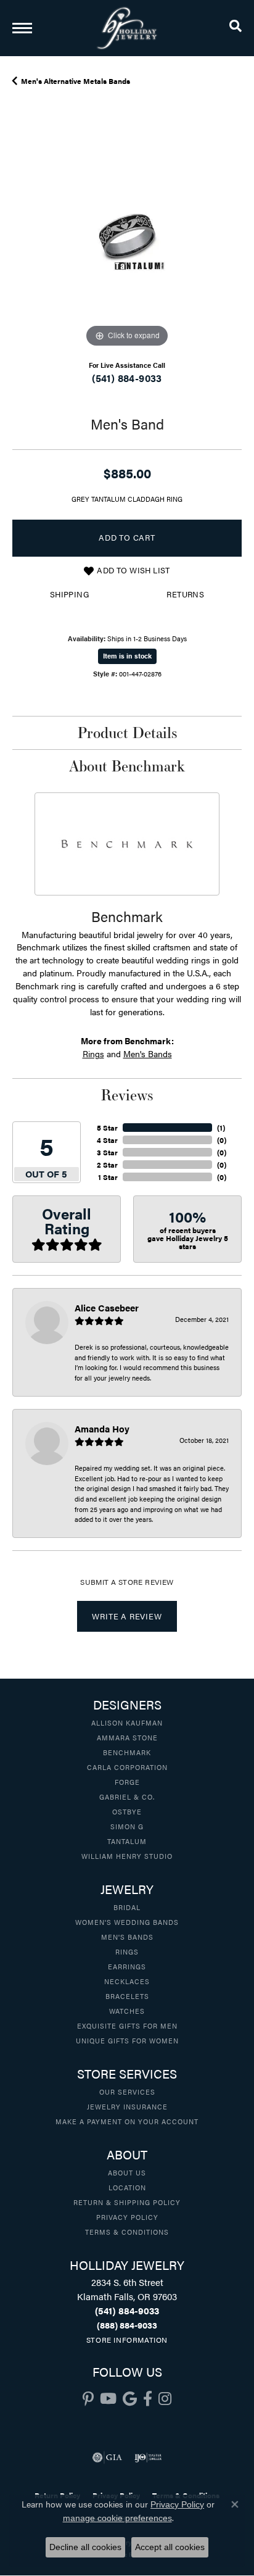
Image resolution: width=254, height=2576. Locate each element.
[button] (236, 28)
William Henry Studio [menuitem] (127, 1856)
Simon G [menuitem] (127, 1826)
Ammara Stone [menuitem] (127, 1737)
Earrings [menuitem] (127, 1966)
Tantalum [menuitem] (127, 1841)
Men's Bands (148, 1053)
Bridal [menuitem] (127, 1907)
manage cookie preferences (117, 2518)
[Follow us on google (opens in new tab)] (130, 2399)
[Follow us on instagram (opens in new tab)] (165, 2399)
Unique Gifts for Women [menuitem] (127, 2040)
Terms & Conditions (127, 2232)
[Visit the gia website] (107, 2458)
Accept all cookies (170, 2547)
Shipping (69, 594)
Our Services (127, 2092)
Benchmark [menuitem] (127, 1752)
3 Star (107, 1152)
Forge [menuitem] (127, 1782)
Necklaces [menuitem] (127, 1981)
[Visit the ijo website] (148, 2458)
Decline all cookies (85, 2547)
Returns (185, 594)
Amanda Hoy (102, 1428)
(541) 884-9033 (127, 378)
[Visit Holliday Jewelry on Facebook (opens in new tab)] (148, 2399)
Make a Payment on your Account (127, 2121)
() (221, 1128)
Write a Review (127, 1616)
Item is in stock (127, 656)
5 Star (107, 1128)
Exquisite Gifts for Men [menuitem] (127, 2025)
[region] (127, 236)
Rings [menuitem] (127, 1951)
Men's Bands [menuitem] (127, 1937)
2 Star (107, 1165)
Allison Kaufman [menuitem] (127, 1722)
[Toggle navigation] (22, 28)
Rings (93, 1053)
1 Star (108, 1177)
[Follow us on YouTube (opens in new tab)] (108, 2399)
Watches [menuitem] (127, 2011)
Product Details (127, 733)
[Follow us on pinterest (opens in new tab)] (88, 2399)
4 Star (107, 1140)
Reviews (127, 1095)
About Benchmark (127, 766)
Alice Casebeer (107, 1307)
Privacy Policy (127, 2217)
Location (127, 2187)
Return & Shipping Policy (127, 2202)
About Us (127, 2172)
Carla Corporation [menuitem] (127, 1767)
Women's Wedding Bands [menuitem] (127, 1922)
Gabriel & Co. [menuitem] (127, 1797)
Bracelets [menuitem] (127, 1996)
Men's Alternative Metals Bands (76, 81)
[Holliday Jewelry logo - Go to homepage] (127, 28)
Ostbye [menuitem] (127, 1811)
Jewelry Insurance (127, 2106)
